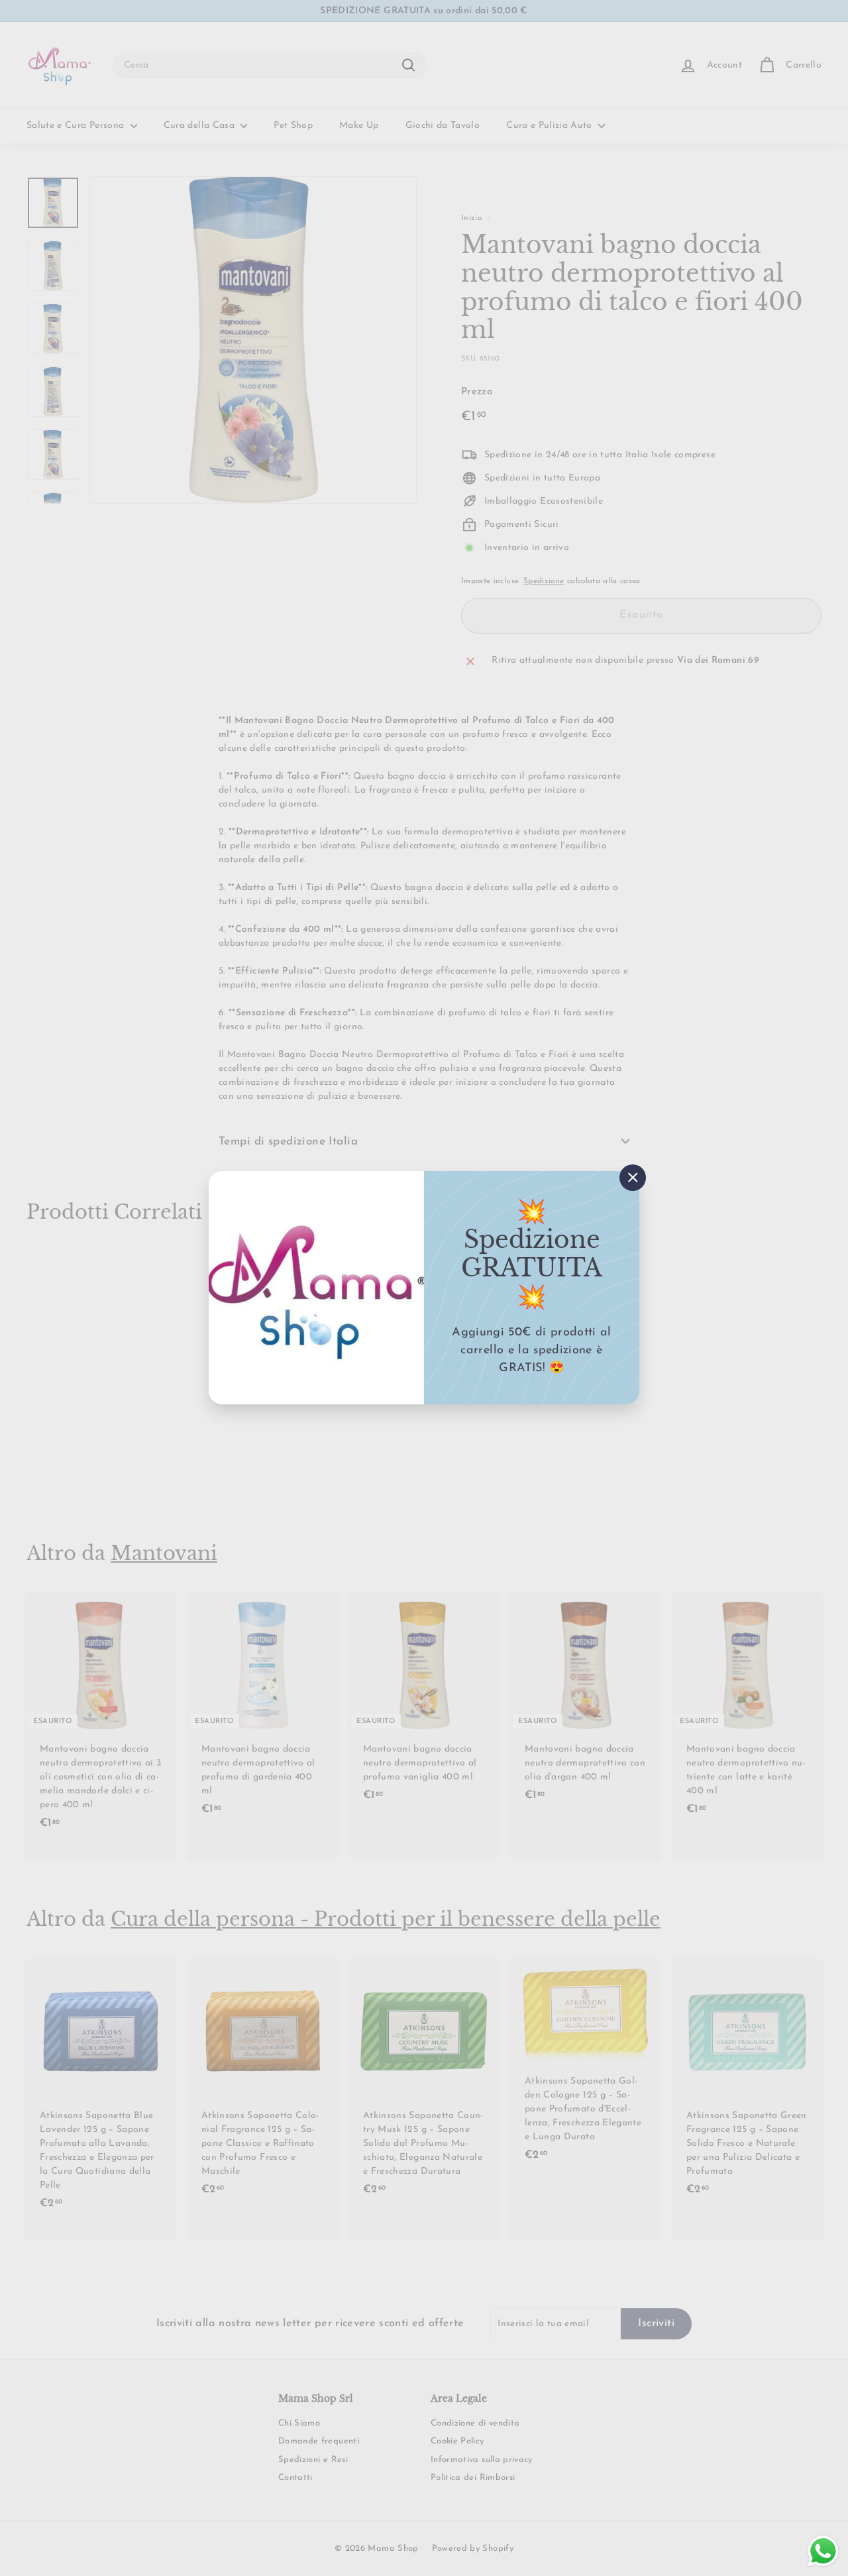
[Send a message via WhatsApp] (823, 2551)
